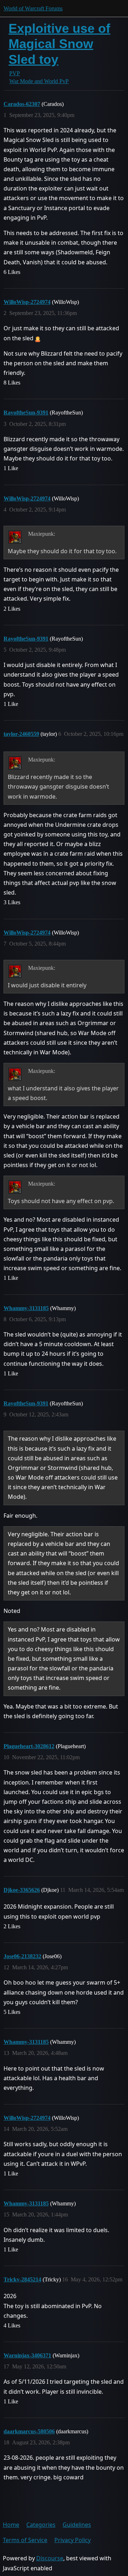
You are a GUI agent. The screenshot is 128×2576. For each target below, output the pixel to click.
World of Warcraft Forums (33, 8)
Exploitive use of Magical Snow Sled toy (59, 44)
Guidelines (77, 2525)
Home (11, 2525)
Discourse (50, 2558)
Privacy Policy (73, 2540)
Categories (41, 2525)
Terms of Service (25, 2540)
